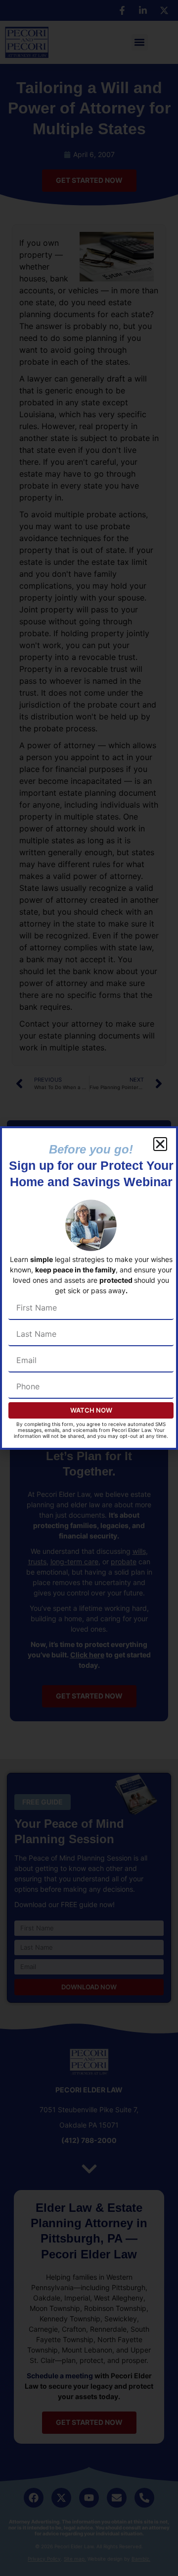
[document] (89, 1288)
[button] (160, 1144)
